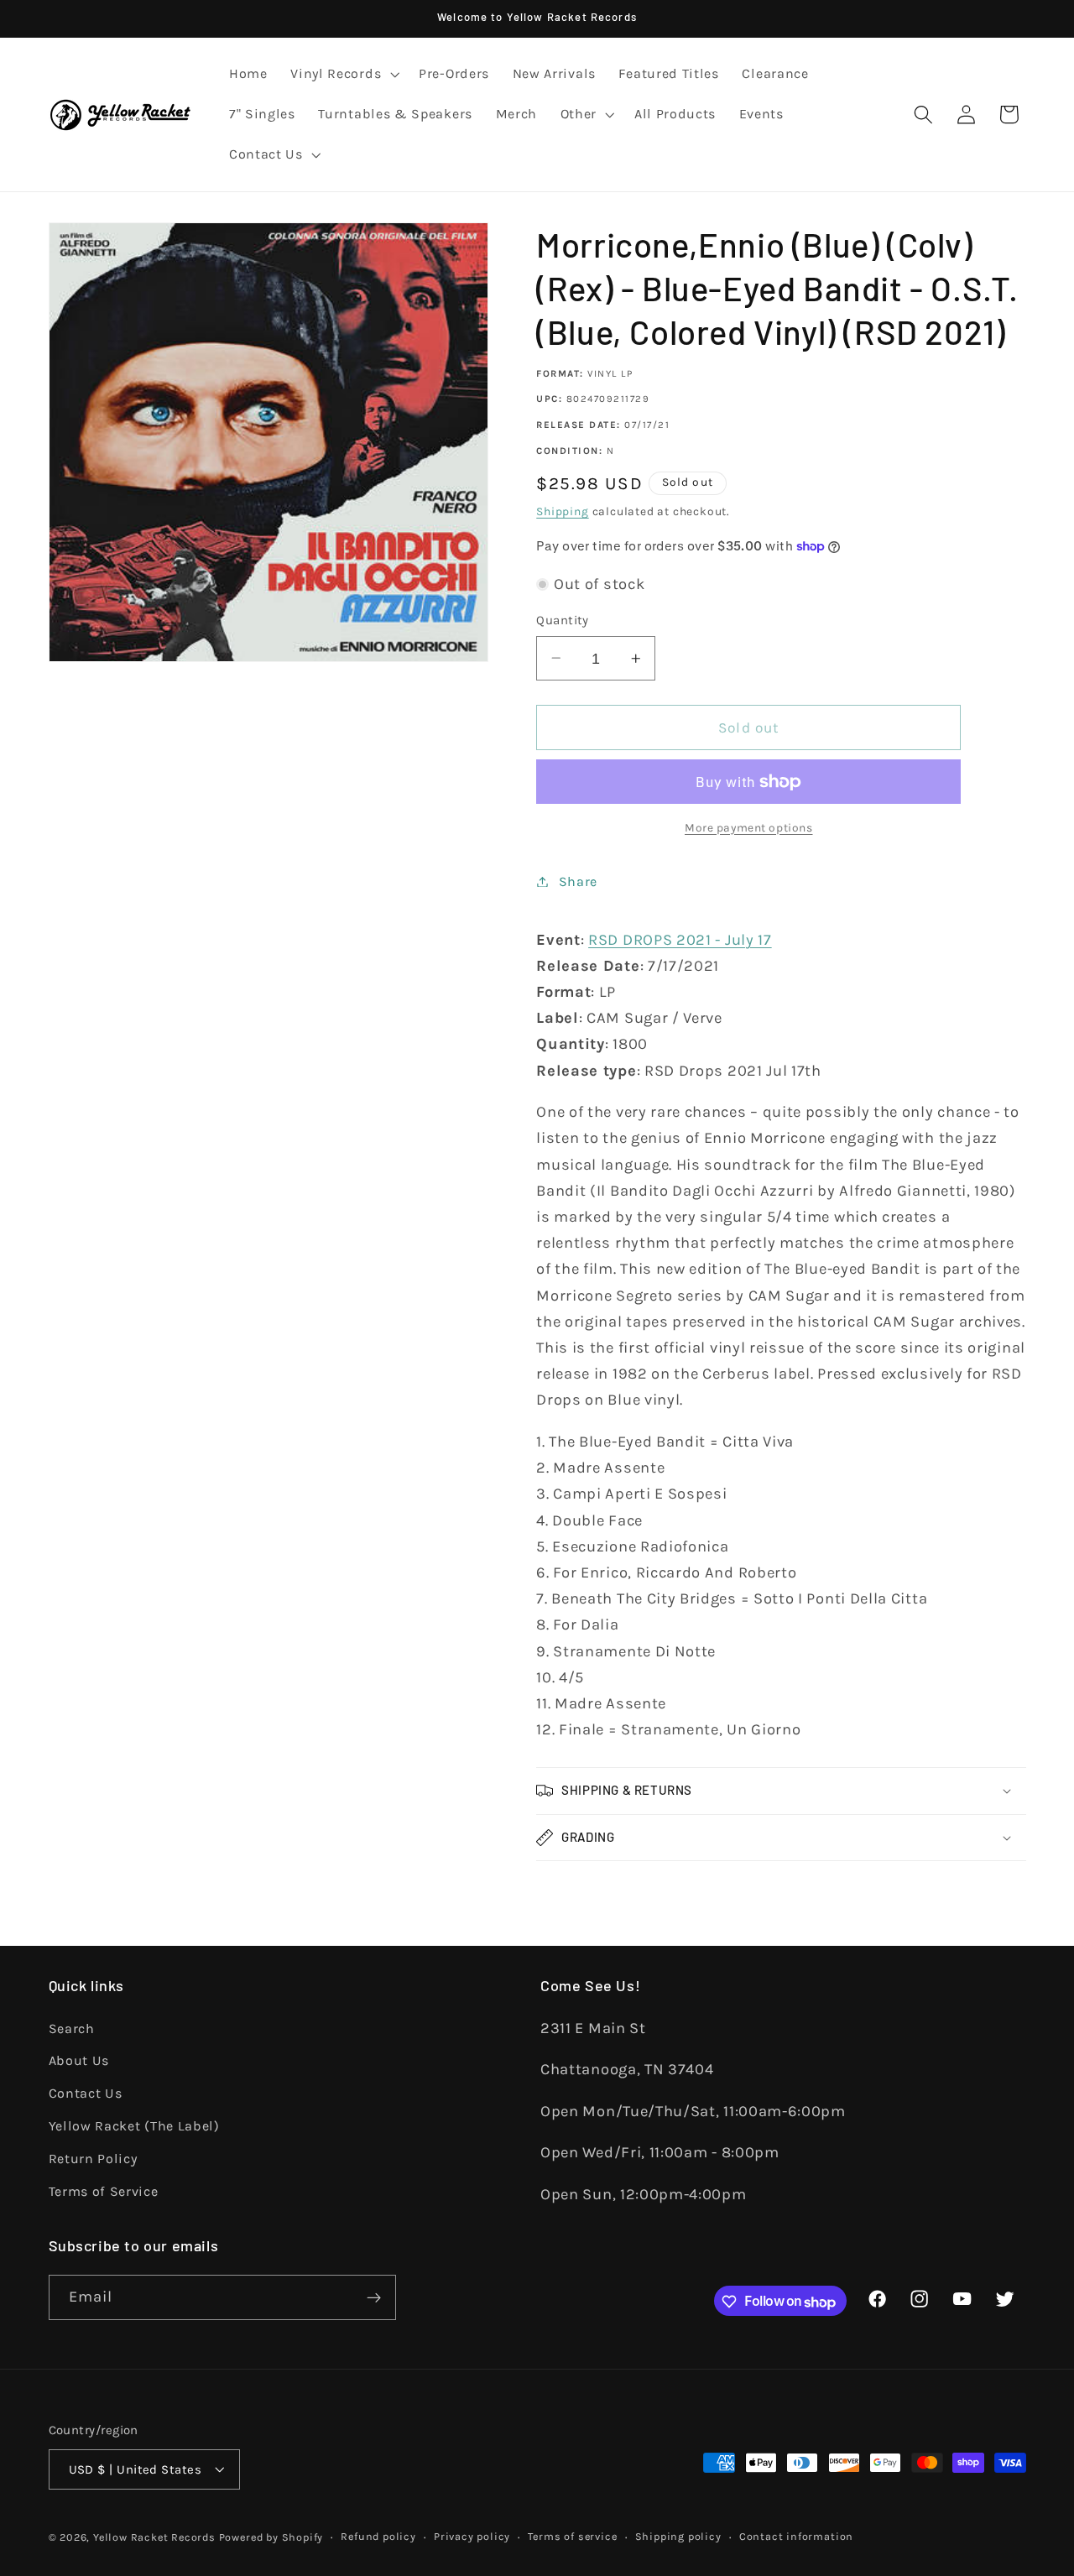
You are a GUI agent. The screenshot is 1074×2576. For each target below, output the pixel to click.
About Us (79, 2060)
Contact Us (86, 2093)
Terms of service (572, 2536)
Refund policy (378, 2536)
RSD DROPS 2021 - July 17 (680, 940)
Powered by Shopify (271, 2537)
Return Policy (93, 2158)
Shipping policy (678, 2536)
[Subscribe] (374, 2298)
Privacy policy (472, 2536)
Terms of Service (104, 2190)
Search (72, 2028)
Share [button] (578, 881)
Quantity (563, 620)
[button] (343, 75)
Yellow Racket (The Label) (134, 2125)
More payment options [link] (749, 827)
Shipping (562, 511)
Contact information (796, 2536)
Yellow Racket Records (154, 2537)
